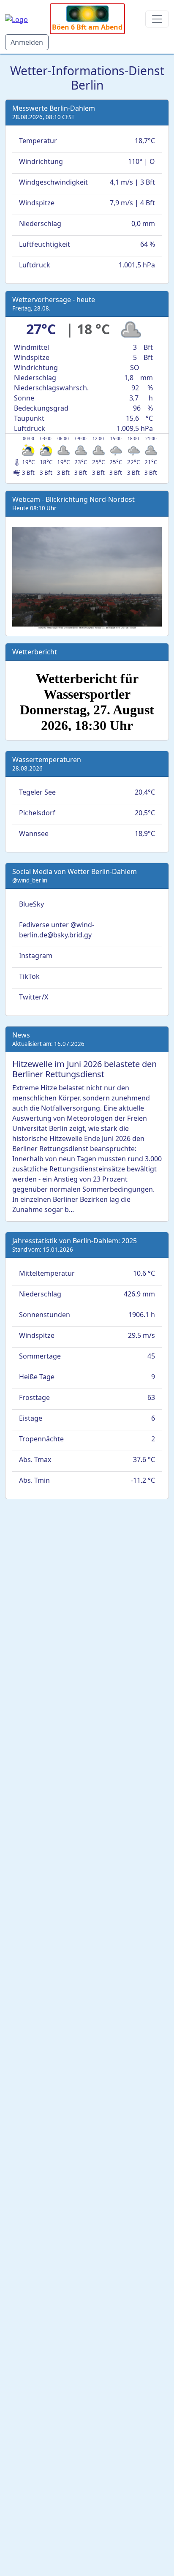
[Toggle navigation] (157, 19)
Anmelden (27, 42)
